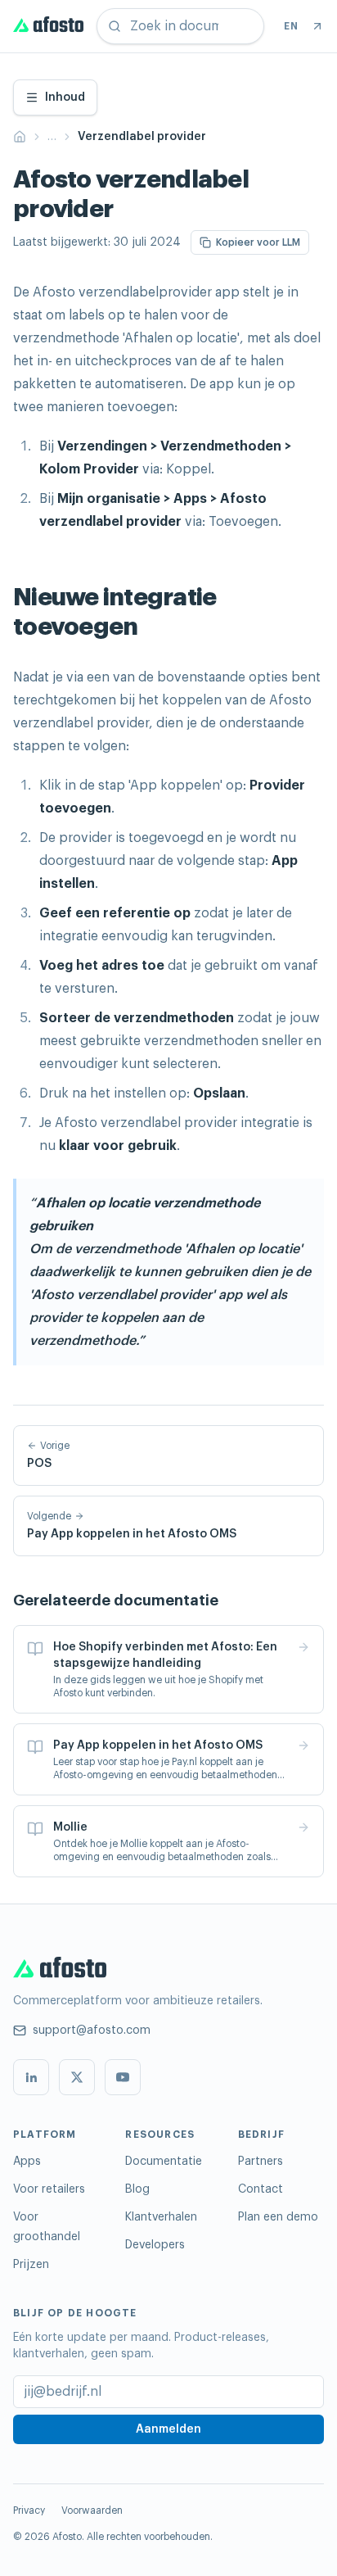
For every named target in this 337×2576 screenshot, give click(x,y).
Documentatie (164, 2162)
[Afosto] (48, 26)
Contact (261, 2189)
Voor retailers (49, 2189)
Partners (261, 2162)
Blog (137, 2189)
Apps (27, 2162)
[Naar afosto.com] (317, 26)
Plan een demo (278, 2217)
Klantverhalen (161, 2217)
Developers (155, 2245)
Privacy (29, 2510)
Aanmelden (168, 2429)
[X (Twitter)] (77, 2077)
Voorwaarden (92, 2510)
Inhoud (65, 97)
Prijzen (31, 2265)
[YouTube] (123, 2077)
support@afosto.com (92, 2030)
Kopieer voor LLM (258, 242)
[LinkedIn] (31, 2077)
